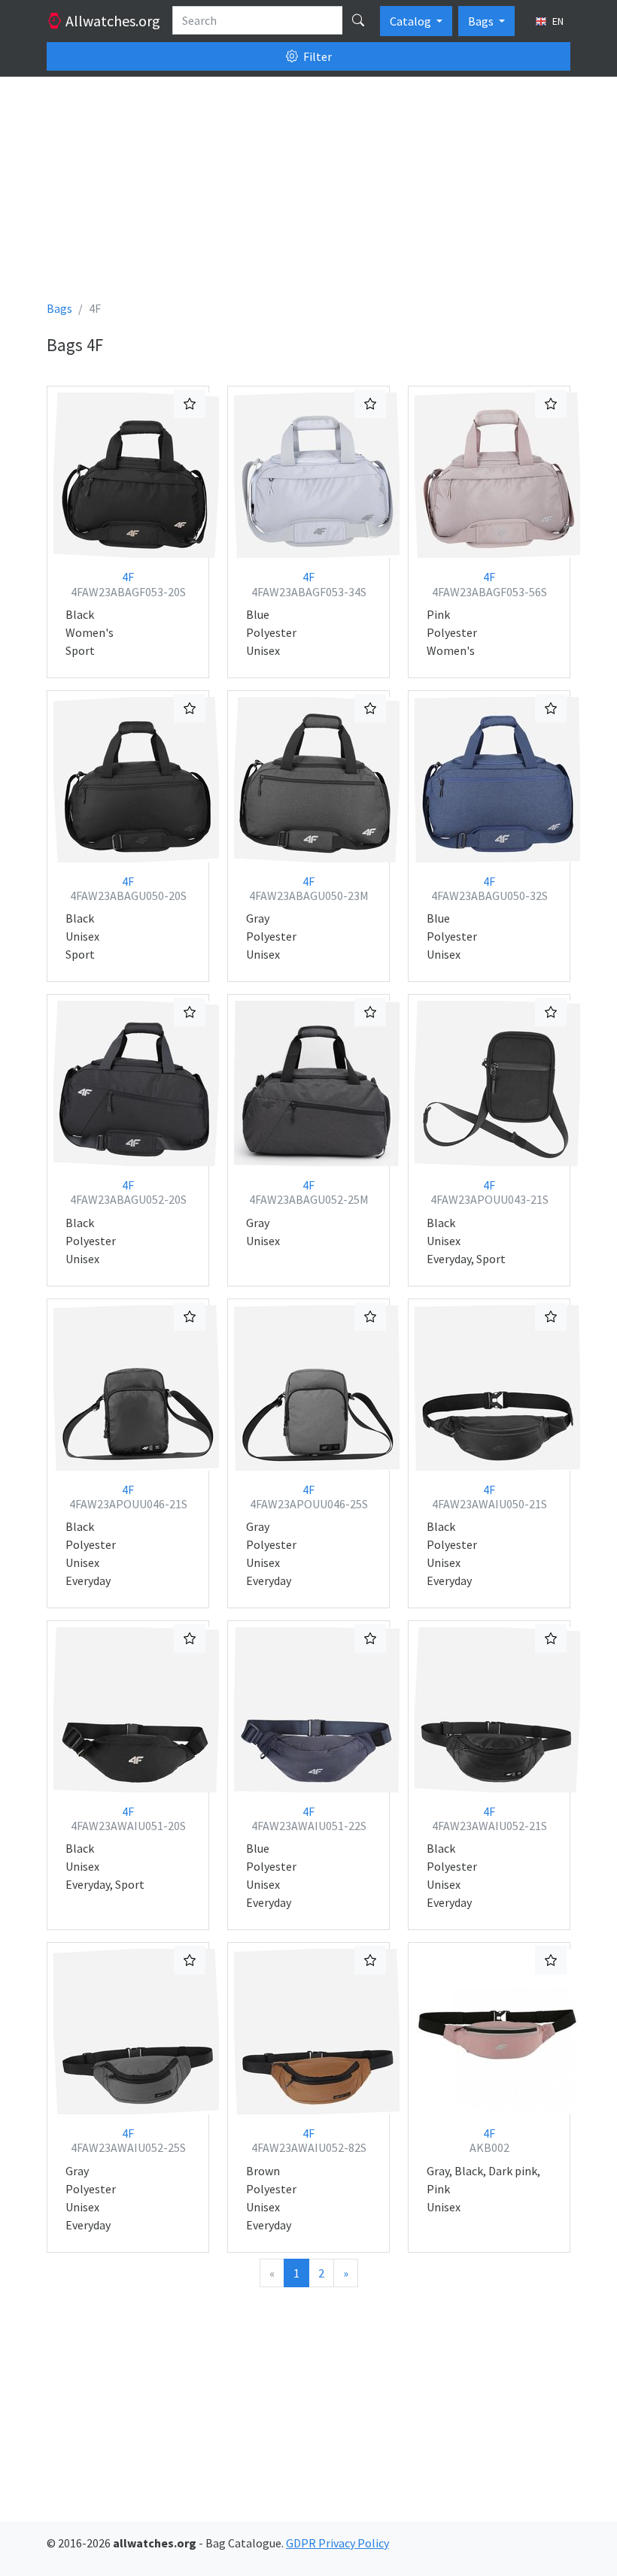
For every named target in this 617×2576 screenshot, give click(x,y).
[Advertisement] (308, 194)
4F (128, 584)
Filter (316, 56)
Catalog (412, 21)
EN (557, 21)
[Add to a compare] (190, 404)
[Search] (358, 20)
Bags (482, 21)
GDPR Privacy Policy (337, 2543)
